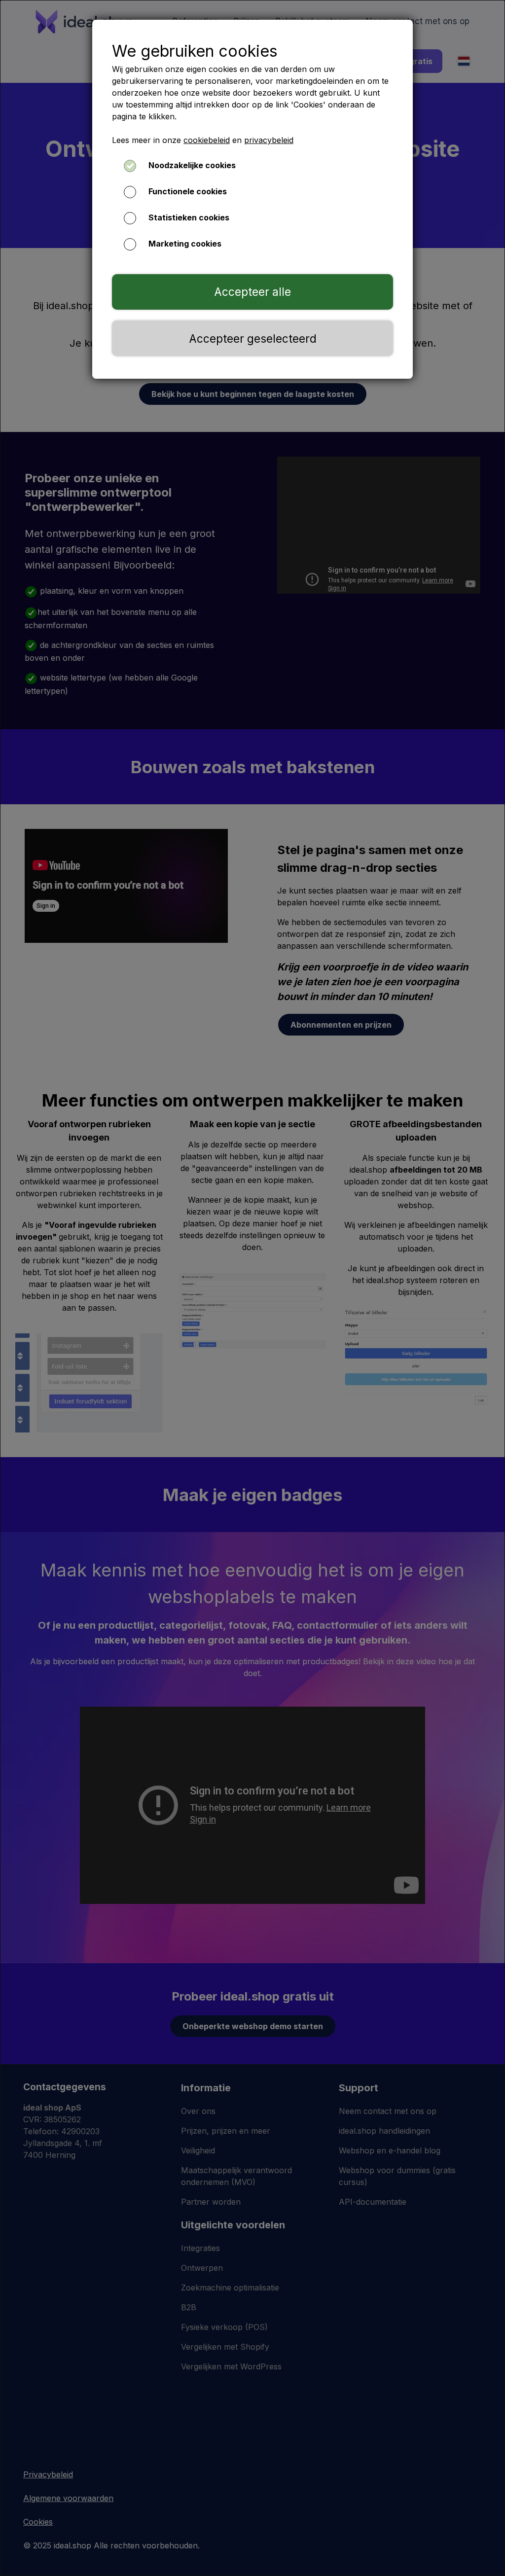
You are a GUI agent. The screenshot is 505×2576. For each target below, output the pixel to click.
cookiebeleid (207, 140)
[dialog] (252, 1288)
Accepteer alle (252, 292)
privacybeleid (269, 140)
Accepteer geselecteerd (253, 339)
